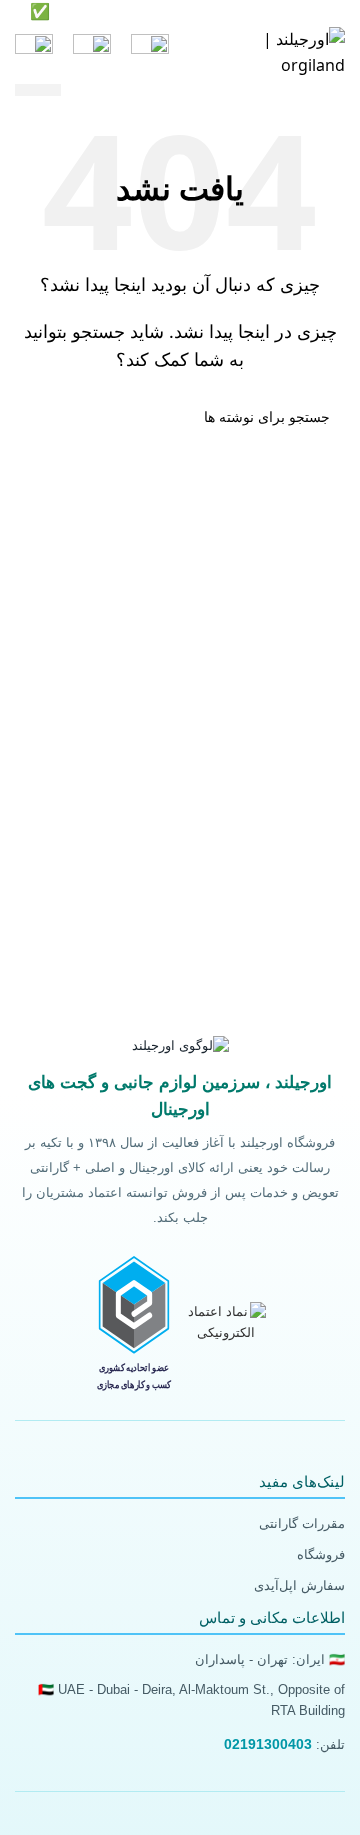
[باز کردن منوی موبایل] (150, 53)
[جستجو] (92, 53)
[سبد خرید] (34, 53)
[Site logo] (283, 51)
